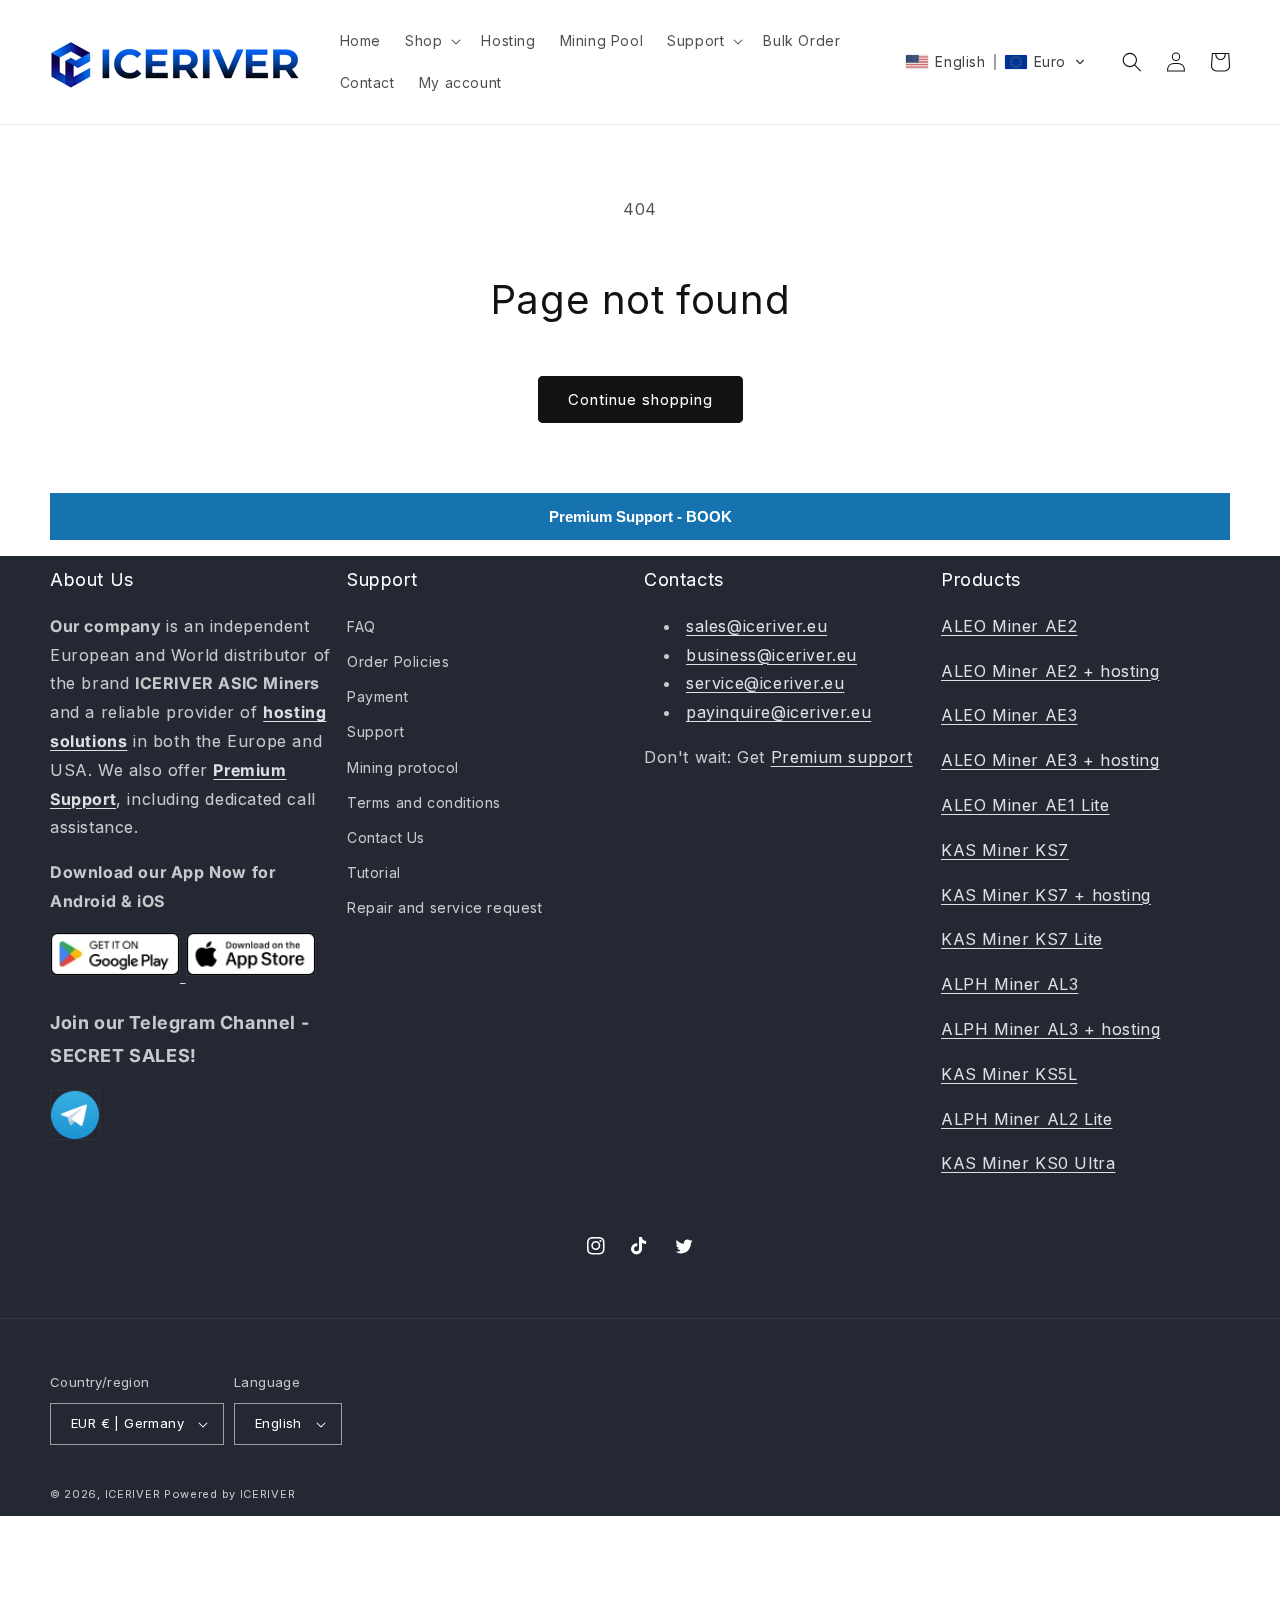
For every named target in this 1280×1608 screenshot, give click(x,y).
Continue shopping (640, 399)
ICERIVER (133, 1494)
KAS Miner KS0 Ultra (1028, 1163)
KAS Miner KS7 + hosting (1046, 895)
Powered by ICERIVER (229, 1494)
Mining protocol (403, 767)
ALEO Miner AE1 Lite (1025, 805)
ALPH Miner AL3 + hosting (1050, 1029)
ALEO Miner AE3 (1009, 715)
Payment (377, 696)
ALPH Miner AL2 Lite (1026, 1119)
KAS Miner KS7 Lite (1022, 939)
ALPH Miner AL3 (1009, 984)
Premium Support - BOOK (640, 516)
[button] (431, 41)
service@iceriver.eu (765, 683)
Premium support (842, 757)
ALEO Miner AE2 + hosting (1050, 671)
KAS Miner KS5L (1009, 1074)
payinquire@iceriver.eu (778, 712)
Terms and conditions (424, 802)
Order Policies (398, 661)
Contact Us (386, 837)
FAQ (361, 626)
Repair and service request (445, 907)
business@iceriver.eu (771, 655)
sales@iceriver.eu (756, 626)
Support (375, 731)
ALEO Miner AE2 (1009, 626)
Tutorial (374, 872)
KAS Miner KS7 (1005, 850)
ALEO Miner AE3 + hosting (1050, 760)
